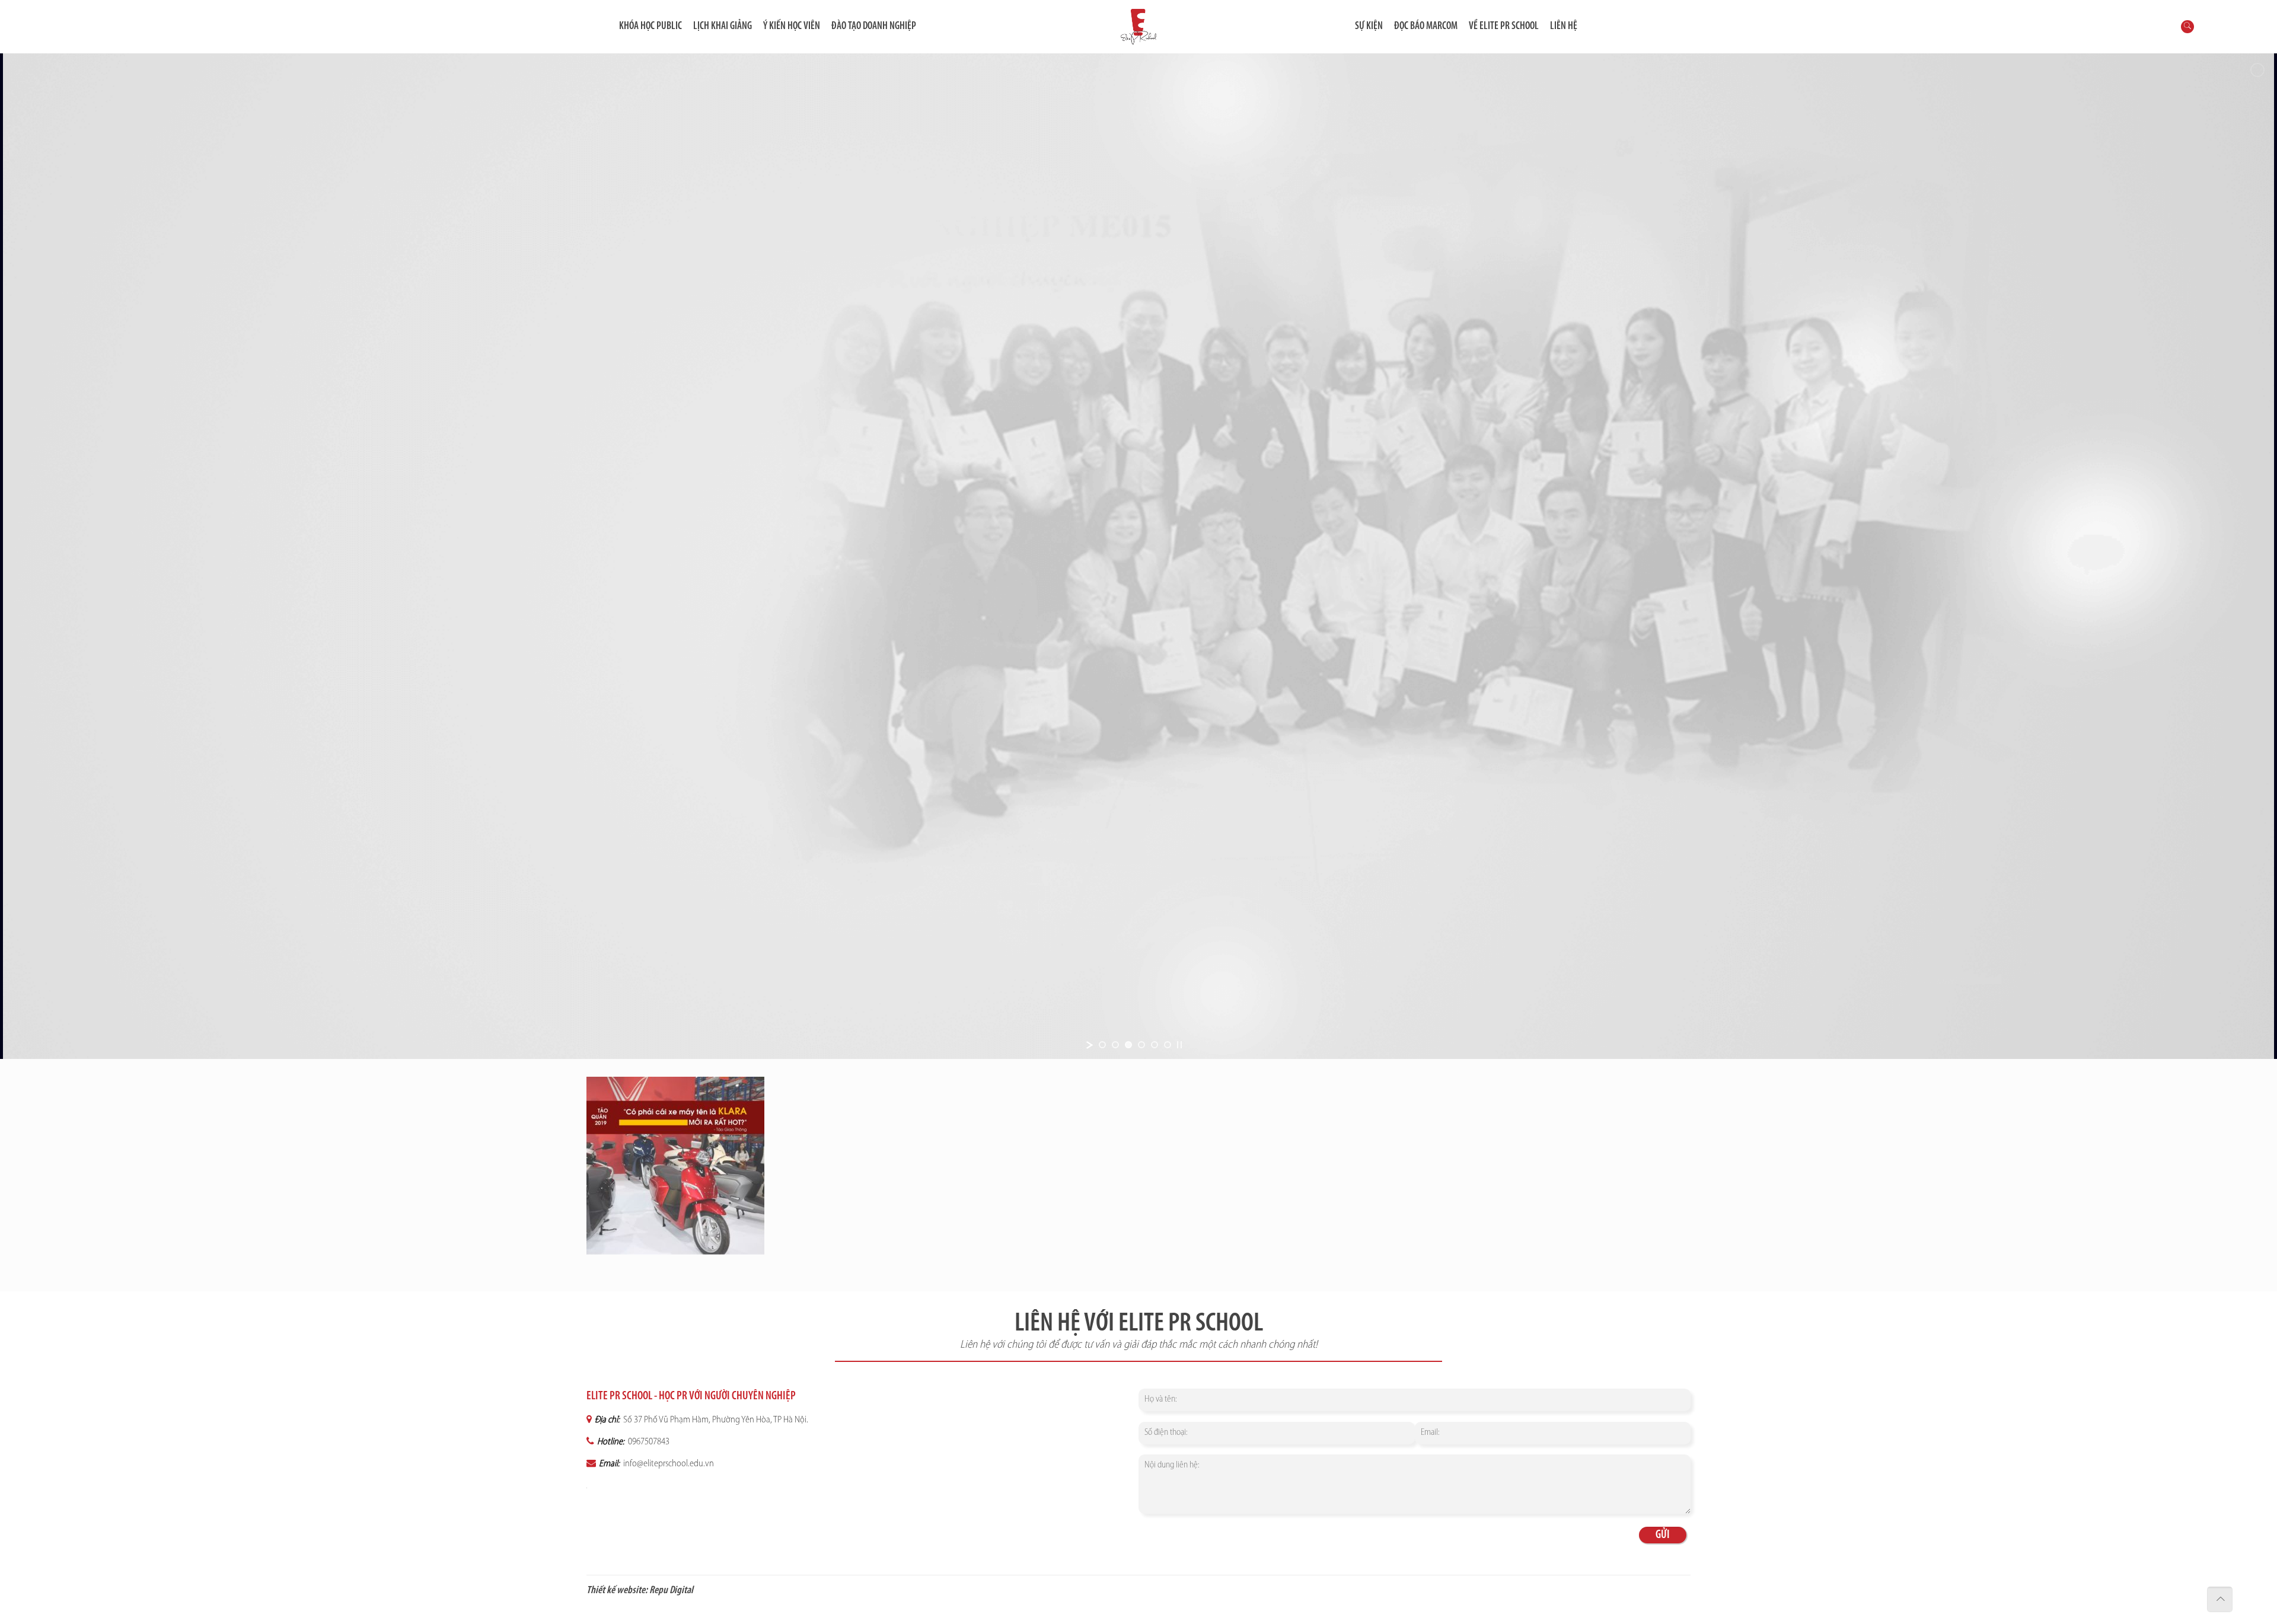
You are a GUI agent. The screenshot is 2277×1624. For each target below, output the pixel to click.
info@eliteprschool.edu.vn (668, 1464)
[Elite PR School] (1138, 27)
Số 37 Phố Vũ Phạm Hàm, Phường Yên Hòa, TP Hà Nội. (715, 1420)
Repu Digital (671, 1591)
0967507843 (648, 1442)
